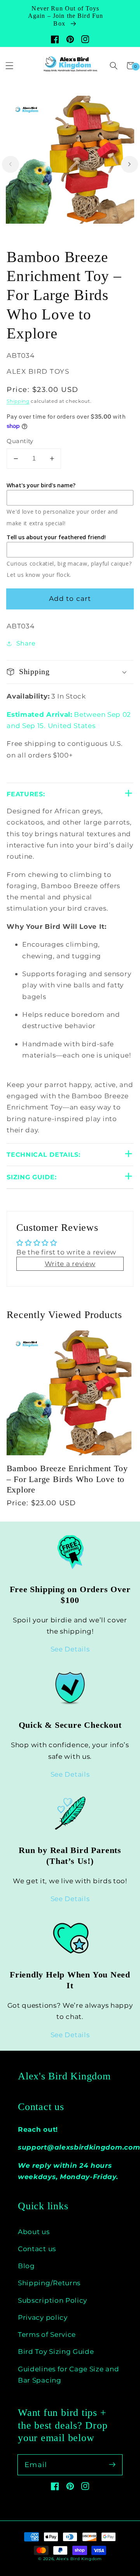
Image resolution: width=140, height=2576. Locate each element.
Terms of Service (47, 2334)
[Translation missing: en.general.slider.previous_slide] (10, 164)
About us (34, 2232)
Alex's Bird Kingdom (64, 2076)
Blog (26, 2266)
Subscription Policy (52, 2300)
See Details (70, 1649)
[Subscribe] (112, 2465)
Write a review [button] (70, 1264)
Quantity (20, 441)
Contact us (37, 2249)
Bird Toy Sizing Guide (56, 2351)
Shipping (18, 401)
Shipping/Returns (49, 2283)
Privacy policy (43, 2317)
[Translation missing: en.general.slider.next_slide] (129, 164)
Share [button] (26, 643)
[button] (114, 66)
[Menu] (10, 66)
